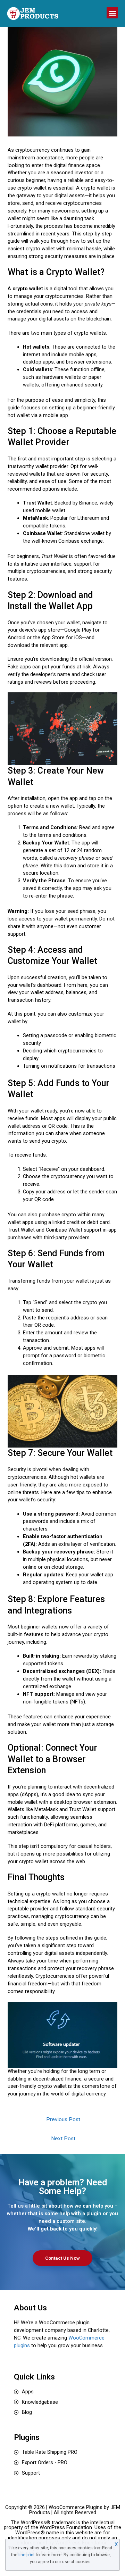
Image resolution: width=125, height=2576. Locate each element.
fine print (27, 2555)
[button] (112, 13)
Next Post (63, 2139)
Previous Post (63, 2119)
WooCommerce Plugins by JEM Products (75, 2510)
